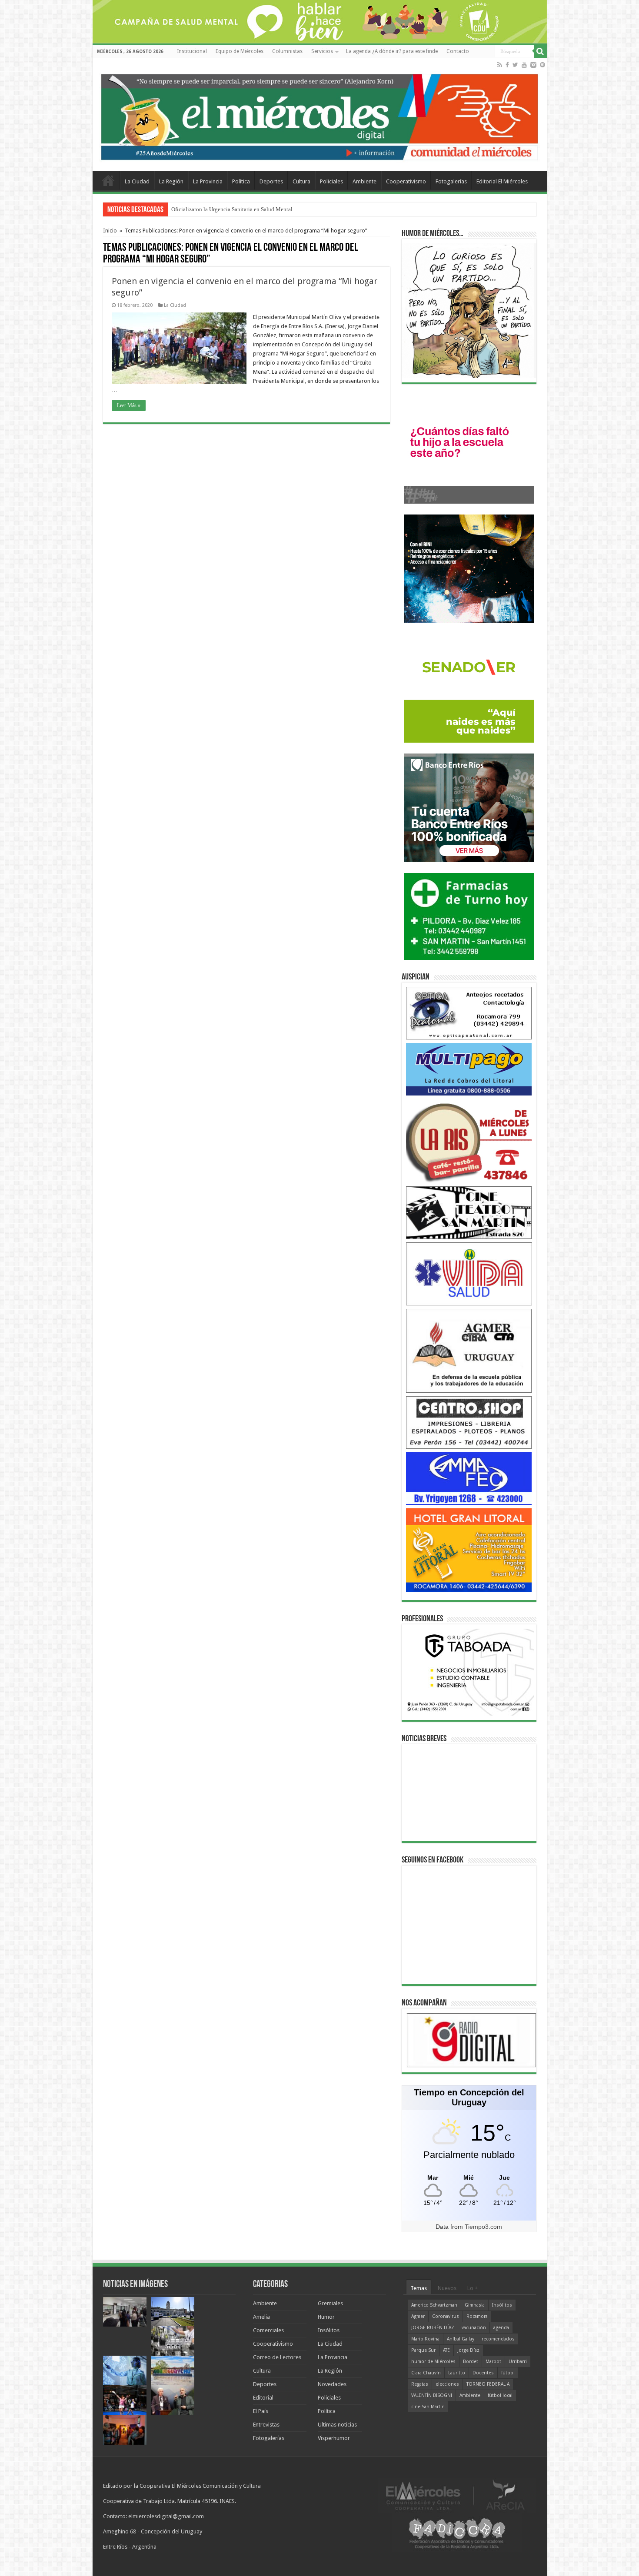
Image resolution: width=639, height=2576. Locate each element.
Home (108, 180)
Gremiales (330, 2303)
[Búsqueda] (540, 51)
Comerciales (268, 2330)
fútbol (508, 2373)
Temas (419, 2288)
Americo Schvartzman (434, 2305)
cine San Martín (428, 2407)
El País (261, 2411)
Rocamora (477, 2316)
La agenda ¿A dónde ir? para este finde (392, 51)
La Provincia (208, 181)
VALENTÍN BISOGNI (432, 2395)
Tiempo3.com (483, 2227)
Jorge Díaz (468, 2350)
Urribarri (518, 2362)
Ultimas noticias (337, 2425)
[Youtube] (524, 65)
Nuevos (447, 2288)
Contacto (458, 51)
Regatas (420, 2384)
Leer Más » (129, 405)
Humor (326, 2317)
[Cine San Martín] (469, 1212)
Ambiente (364, 181)
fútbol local (500, 2395)
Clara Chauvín (426, 2373)
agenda (501, 2328)
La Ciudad (137, 181)
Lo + (473, 2288)
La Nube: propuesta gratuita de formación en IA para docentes (244, 209)
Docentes (483, 2373)
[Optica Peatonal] (469, 1013)
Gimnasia (475, 2305)
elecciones (447, 2384)
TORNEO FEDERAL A (488, 2384)
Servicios (322, 51)
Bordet (471, 2362)
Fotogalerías (451, 181)
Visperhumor (334, 2438)
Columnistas (287, 51)
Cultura (301, 181)
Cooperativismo (406, 181)
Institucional (192, 51)
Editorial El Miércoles (502, 181)
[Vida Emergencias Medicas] (469, 1273)
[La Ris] (469, 1140)
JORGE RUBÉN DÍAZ (433, 2328)
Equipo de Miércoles (240, 51)
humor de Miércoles (433, 2362)
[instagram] (533, 65)
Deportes (271, 181)
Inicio (110, 231)
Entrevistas (266, 2425)
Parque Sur (423, 2350)
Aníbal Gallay (461, 2339)
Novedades (332, 2384)
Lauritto (457, 2373)
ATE (446, 2350)
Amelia (261, 2317)
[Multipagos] (469, 1069)
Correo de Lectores (277, 2357)
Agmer (418, 2316)
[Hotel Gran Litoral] (469, 1550)
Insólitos (329, 2330)
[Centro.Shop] (469, 1422)
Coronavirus (446, 2316)
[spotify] (542, 65)
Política (241, 181)
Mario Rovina (425, 2339)
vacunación (474, 2328)
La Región (171, 181)
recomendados (498, 2339)
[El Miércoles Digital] (320, 115)
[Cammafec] (469, 1478)
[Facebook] (507, 65)
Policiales (331, 181)
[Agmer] (469, 1350)
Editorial (263, 2398)
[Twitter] (515, 65)
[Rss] (500, 65)
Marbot (493, 2362)
